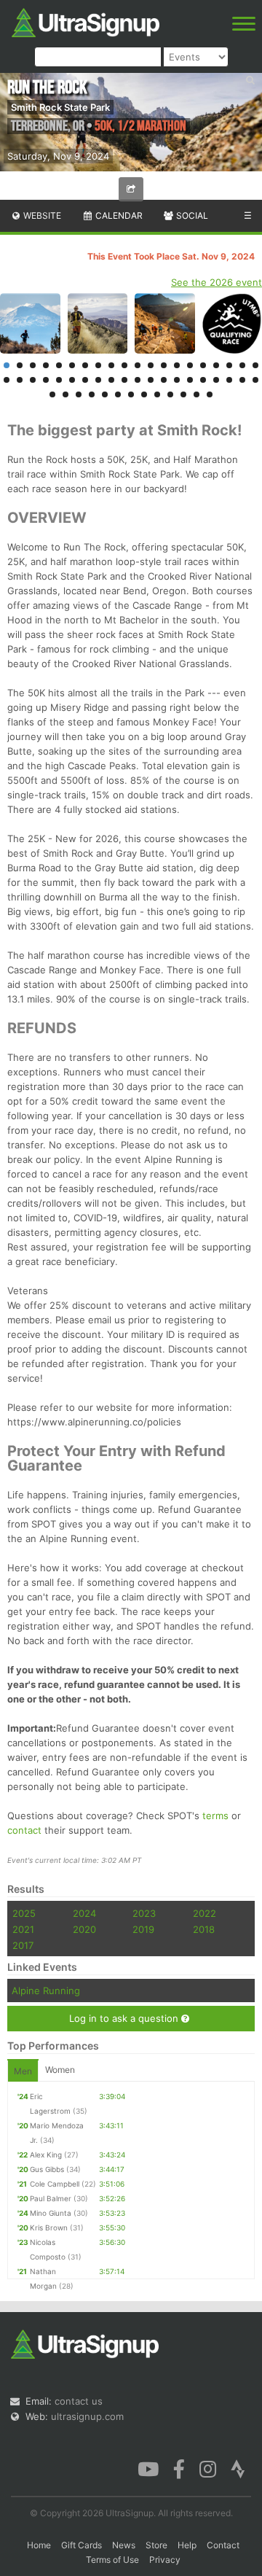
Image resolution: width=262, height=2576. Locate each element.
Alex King (46, 2155)
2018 (204, 1929)
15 (190, 365)
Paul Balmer (51, 2198)
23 (33, 380)
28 (98, 380)
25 (59, 380)
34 (177, 380)
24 (46, 380)
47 (131, 394)
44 (92, 394)
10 (124, 365)
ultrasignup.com (87, 2416)
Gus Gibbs (47, 2169)
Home (39, 2545)
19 (242, 365)
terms (215, 1816)
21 (7, 380)
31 (138, 380)
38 (229, 380)
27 (85, 380)
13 (164, 365)
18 (229, 365)
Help (187, 2545)
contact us (79, 2401)
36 (203, 380)
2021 (23, 1929)
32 (151, 380)
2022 (205, 1913)
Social (191, 215)
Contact (223, 2545)
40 (255, 380)
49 (157, 394)
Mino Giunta (51, 2213)
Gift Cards (82, 2545)
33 (164, 380)
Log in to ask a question (125, 2018)
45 (105, 394)
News (124, 2545)
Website (41, 215)
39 (242, 380)
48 (144, 394)
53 (210, 394)
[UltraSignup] (86, 21)
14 (177, 365)
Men (23, 2071)
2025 (24, 1913)
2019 (143, 1929)
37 (216, 380)
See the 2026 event (217, 282)
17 (216, 365)
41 (52, 394)
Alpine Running (46, 1991)
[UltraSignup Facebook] (179, 2467)
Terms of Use (112, 2560)
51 (183, 394)
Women (60, 2070)
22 (20, 380)
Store (156, 2545)
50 (170, 394)
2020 (84, 1929)
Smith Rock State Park (60, 107)
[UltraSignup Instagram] (208, 2467)
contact (24, 1830)
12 (151, 365)
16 (203, 365)
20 (255, 365)
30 (124, 380)
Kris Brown (49, 2227)
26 (72, 380)
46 (118, 394)
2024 (84, 1913)
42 (65, 394)
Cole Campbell (55, 2184)
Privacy (165, 2560)
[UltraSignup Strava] (238, 2467)
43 (79, 394)
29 (111, 380)
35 (190, 380)
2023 (144, 1913)
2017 (23, 1945)
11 (138, 365)
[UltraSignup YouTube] (148, 2467)
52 (196, 394)
